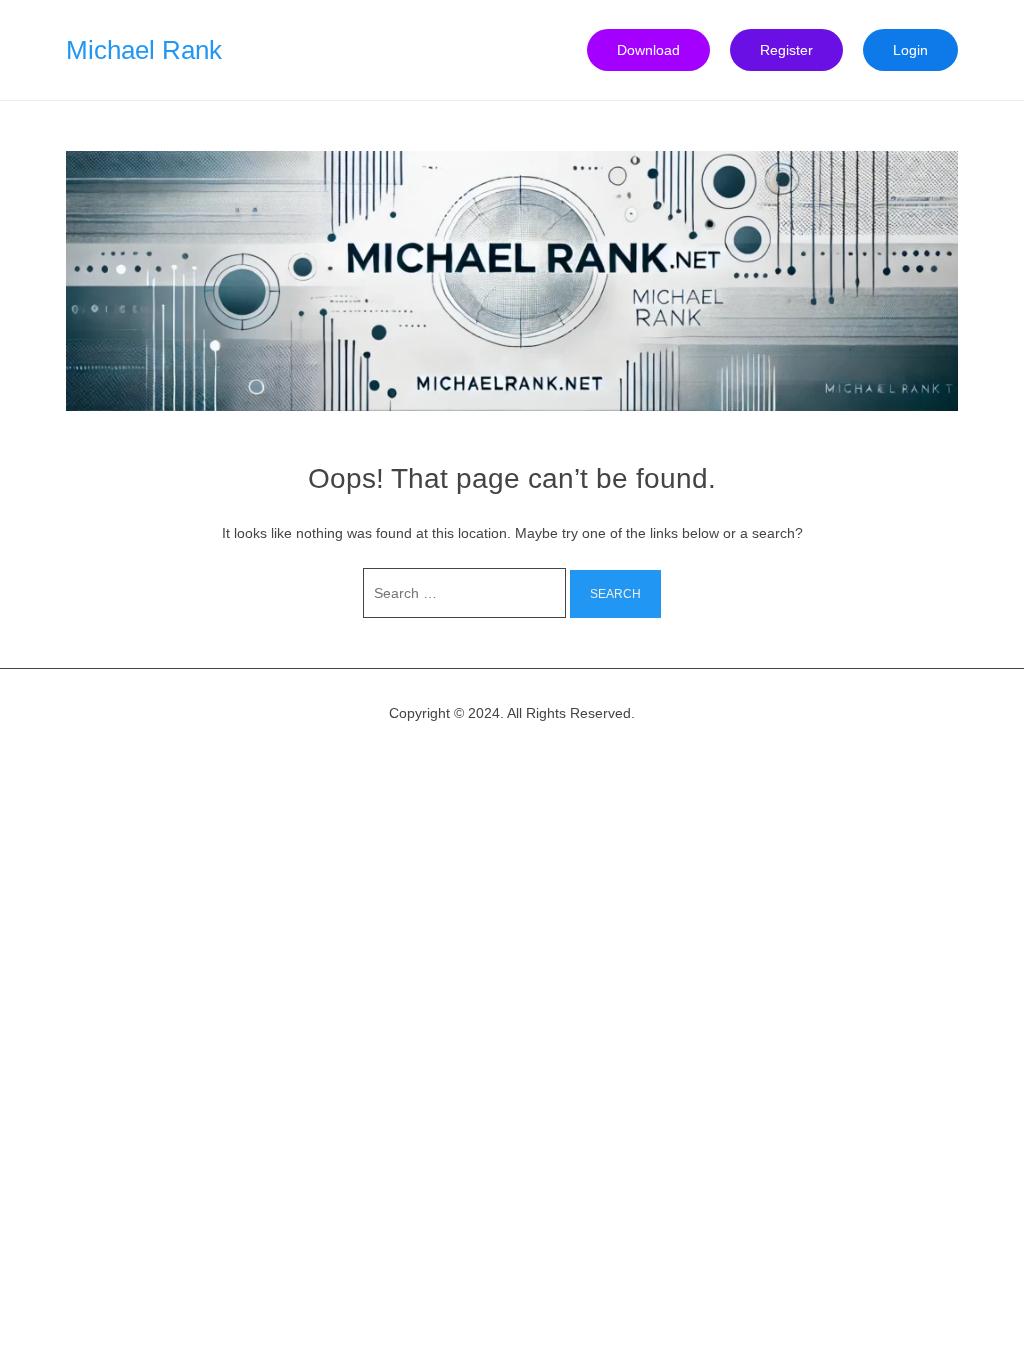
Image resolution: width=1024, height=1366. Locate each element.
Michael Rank (144, 50)
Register (786, 50)
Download (648, 50)
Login (910, 50)
